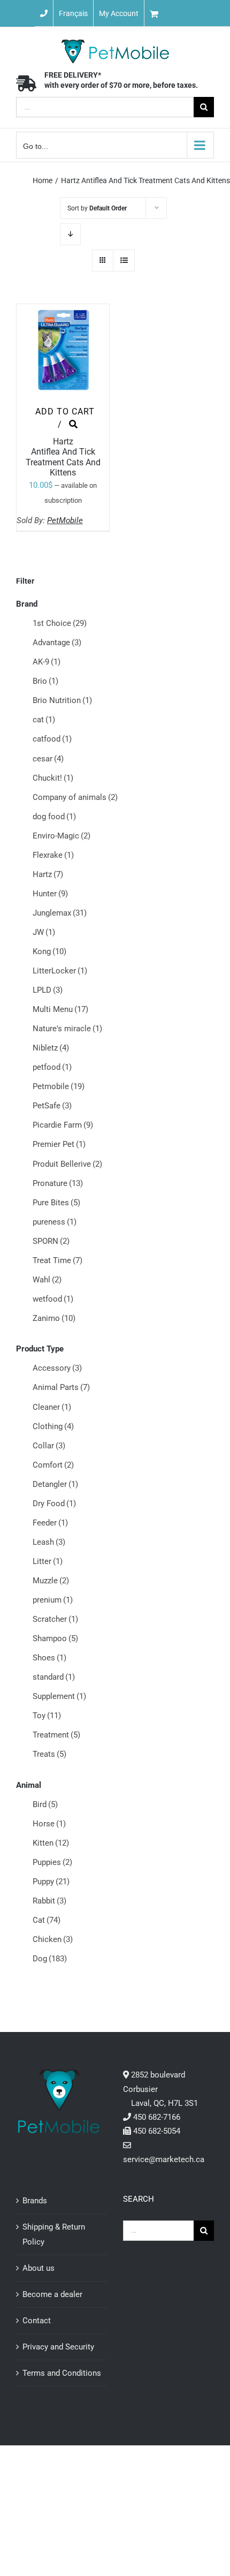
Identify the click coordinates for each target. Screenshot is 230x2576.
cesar (48, 759)
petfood (52, 1067)
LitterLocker (60, 971)
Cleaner (52, 1407)
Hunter (50, 894)
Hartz (48, 874)
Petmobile (59, 1086)
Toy (47, 1716)
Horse (49, 1824)
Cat (47, 1920)
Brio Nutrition (62, 700)
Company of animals (75, 797)
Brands (35, 2201)
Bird (45, 1804)
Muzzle (51, 1581)
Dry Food (54, 1504)
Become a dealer (52, 2294)
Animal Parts (61, 1387)
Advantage (57, 643)
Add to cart (65, 411)
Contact (37, 2321)
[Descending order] (70, 234)
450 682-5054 (157, 2131)
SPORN (51, 1241)
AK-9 (47, 662)
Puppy (51, 1882)
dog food (54, 817)
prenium (53, 1600)
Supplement (59, 1696)
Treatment (56, 1735)
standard (54, 1677)
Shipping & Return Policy (54, 2234)
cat (44, 720)
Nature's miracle (67, 1029)
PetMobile (65, 520)
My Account (119, 13)
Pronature (58, 1183)
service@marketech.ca (164, 2159)
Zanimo (54, 1318)
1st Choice (60, 623)
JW (44, 932)
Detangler (55, 1484)
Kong (49, 951)
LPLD (48, 990)
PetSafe (52, 1106)
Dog (50, 1959)
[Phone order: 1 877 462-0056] (44, 13)
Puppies (52, 1862)
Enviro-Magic (62, 836)
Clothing (53, 1426)
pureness (55, 1222)
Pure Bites (56, 1203)
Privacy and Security (58, 2347)
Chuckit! (53, 778)
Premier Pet (59, 1144)
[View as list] (124, 260)
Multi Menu (60, 1009)
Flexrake (53, 855)
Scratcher (55, 1619)
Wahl (47, 1280)
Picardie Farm (63, 1125)
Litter (48, 1561)
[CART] (187, 13)
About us (39, 2268)
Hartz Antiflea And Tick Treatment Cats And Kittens (63, 457)
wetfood (53, 1299)
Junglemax (60, 913)
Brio (45, 681)
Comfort (53, 1465)
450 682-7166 (157, 2117)
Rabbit (49, 1901)
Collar (49, 1446)
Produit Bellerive (67, 1164)
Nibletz (51, 1048)
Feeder (50, 1523)
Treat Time (57, 1260)
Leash (49, 1542)
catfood (52, 739)
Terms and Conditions (62, 2373)
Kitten (51, 1843)
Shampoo (55, 1638)
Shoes (49, 1658)
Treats (49, 1754)
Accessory (57, 1368)
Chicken (53, 1939)
